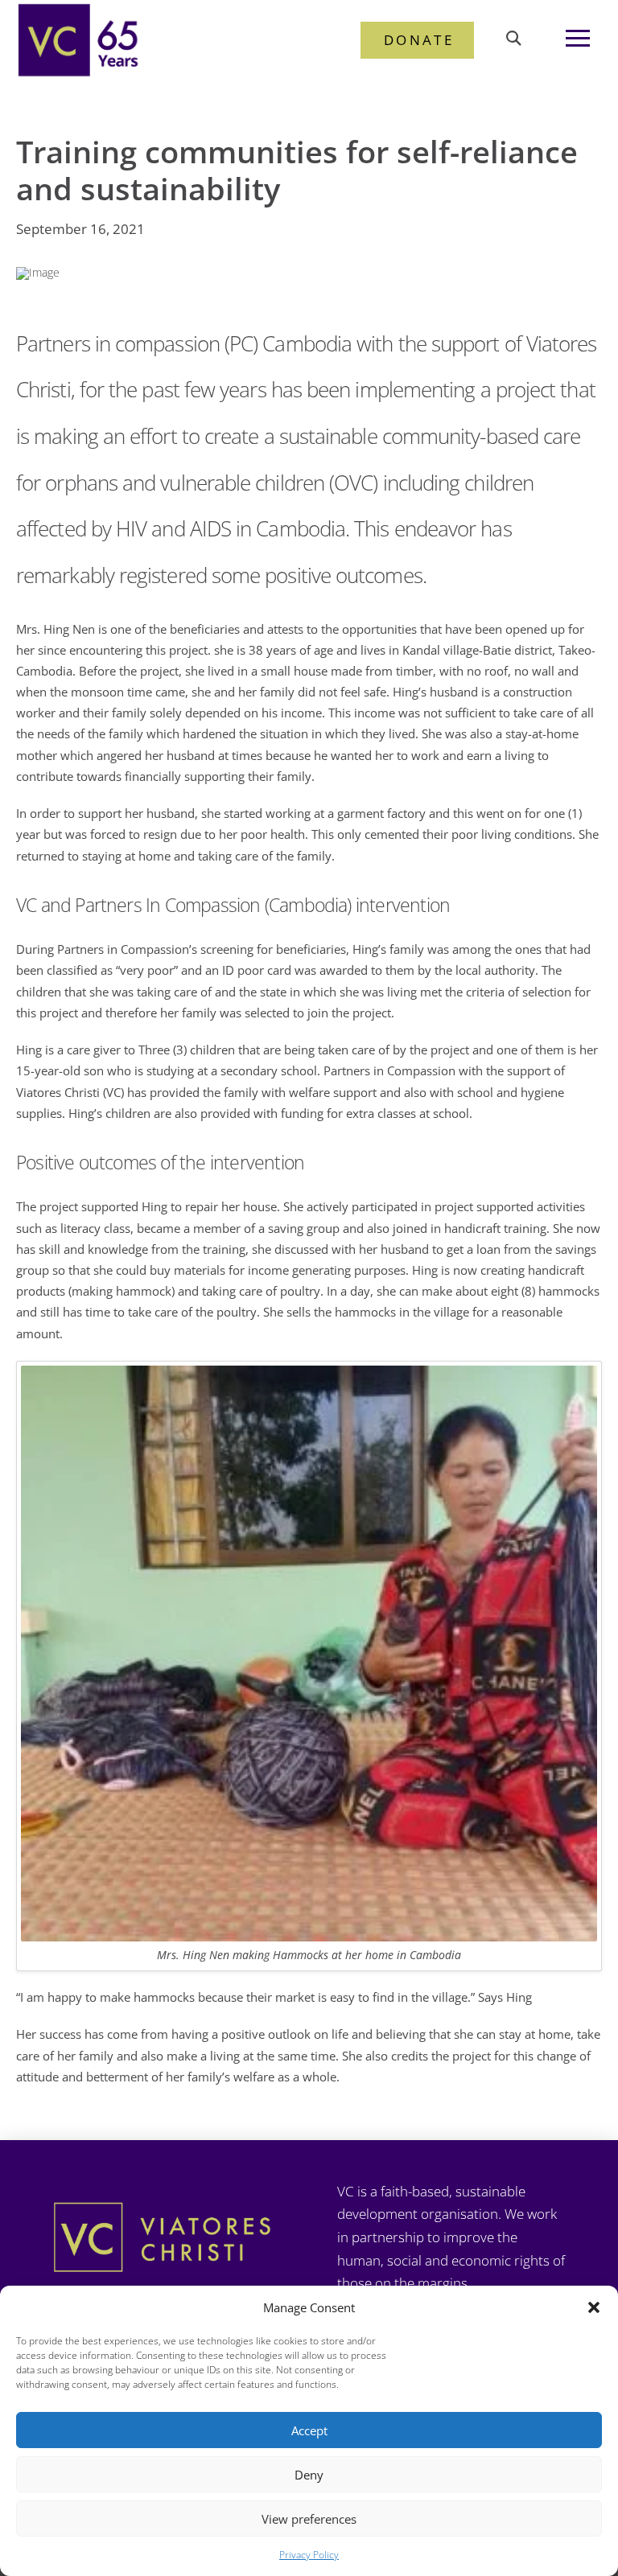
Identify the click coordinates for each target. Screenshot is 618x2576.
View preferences (309, 2519)
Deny (309, 2475)
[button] (594, 2307)
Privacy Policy (309, 2555)
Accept (309, 2430)
